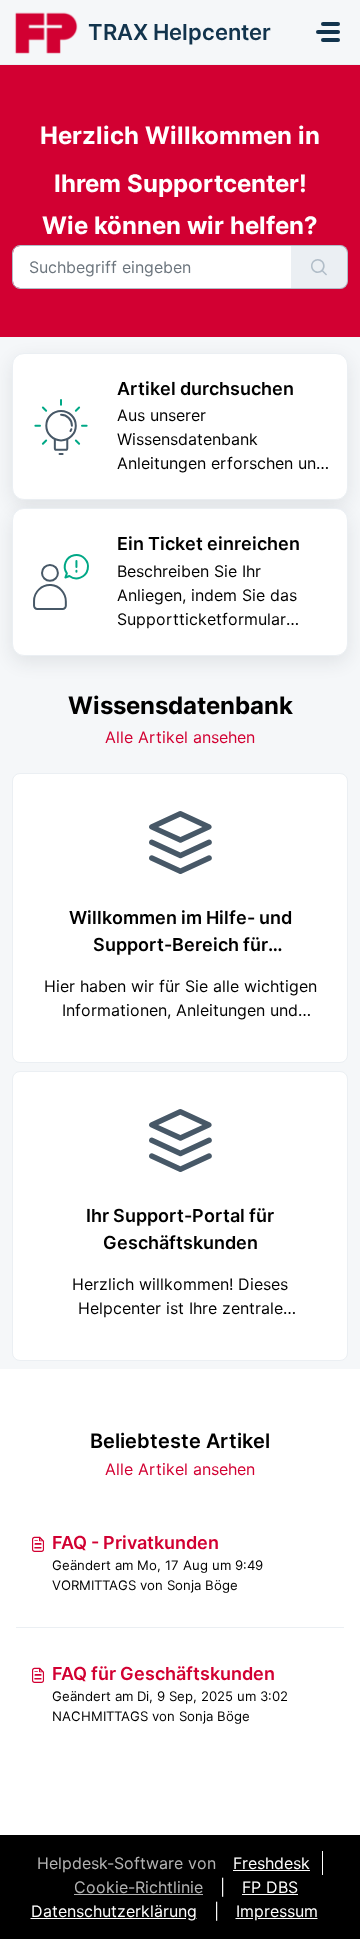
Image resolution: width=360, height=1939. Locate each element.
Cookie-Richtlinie (138, 1887)
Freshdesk (271, 1863)
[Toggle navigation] (328, 32)
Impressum (277, 1911)
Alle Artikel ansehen (180, 737)
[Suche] (319, 267)
